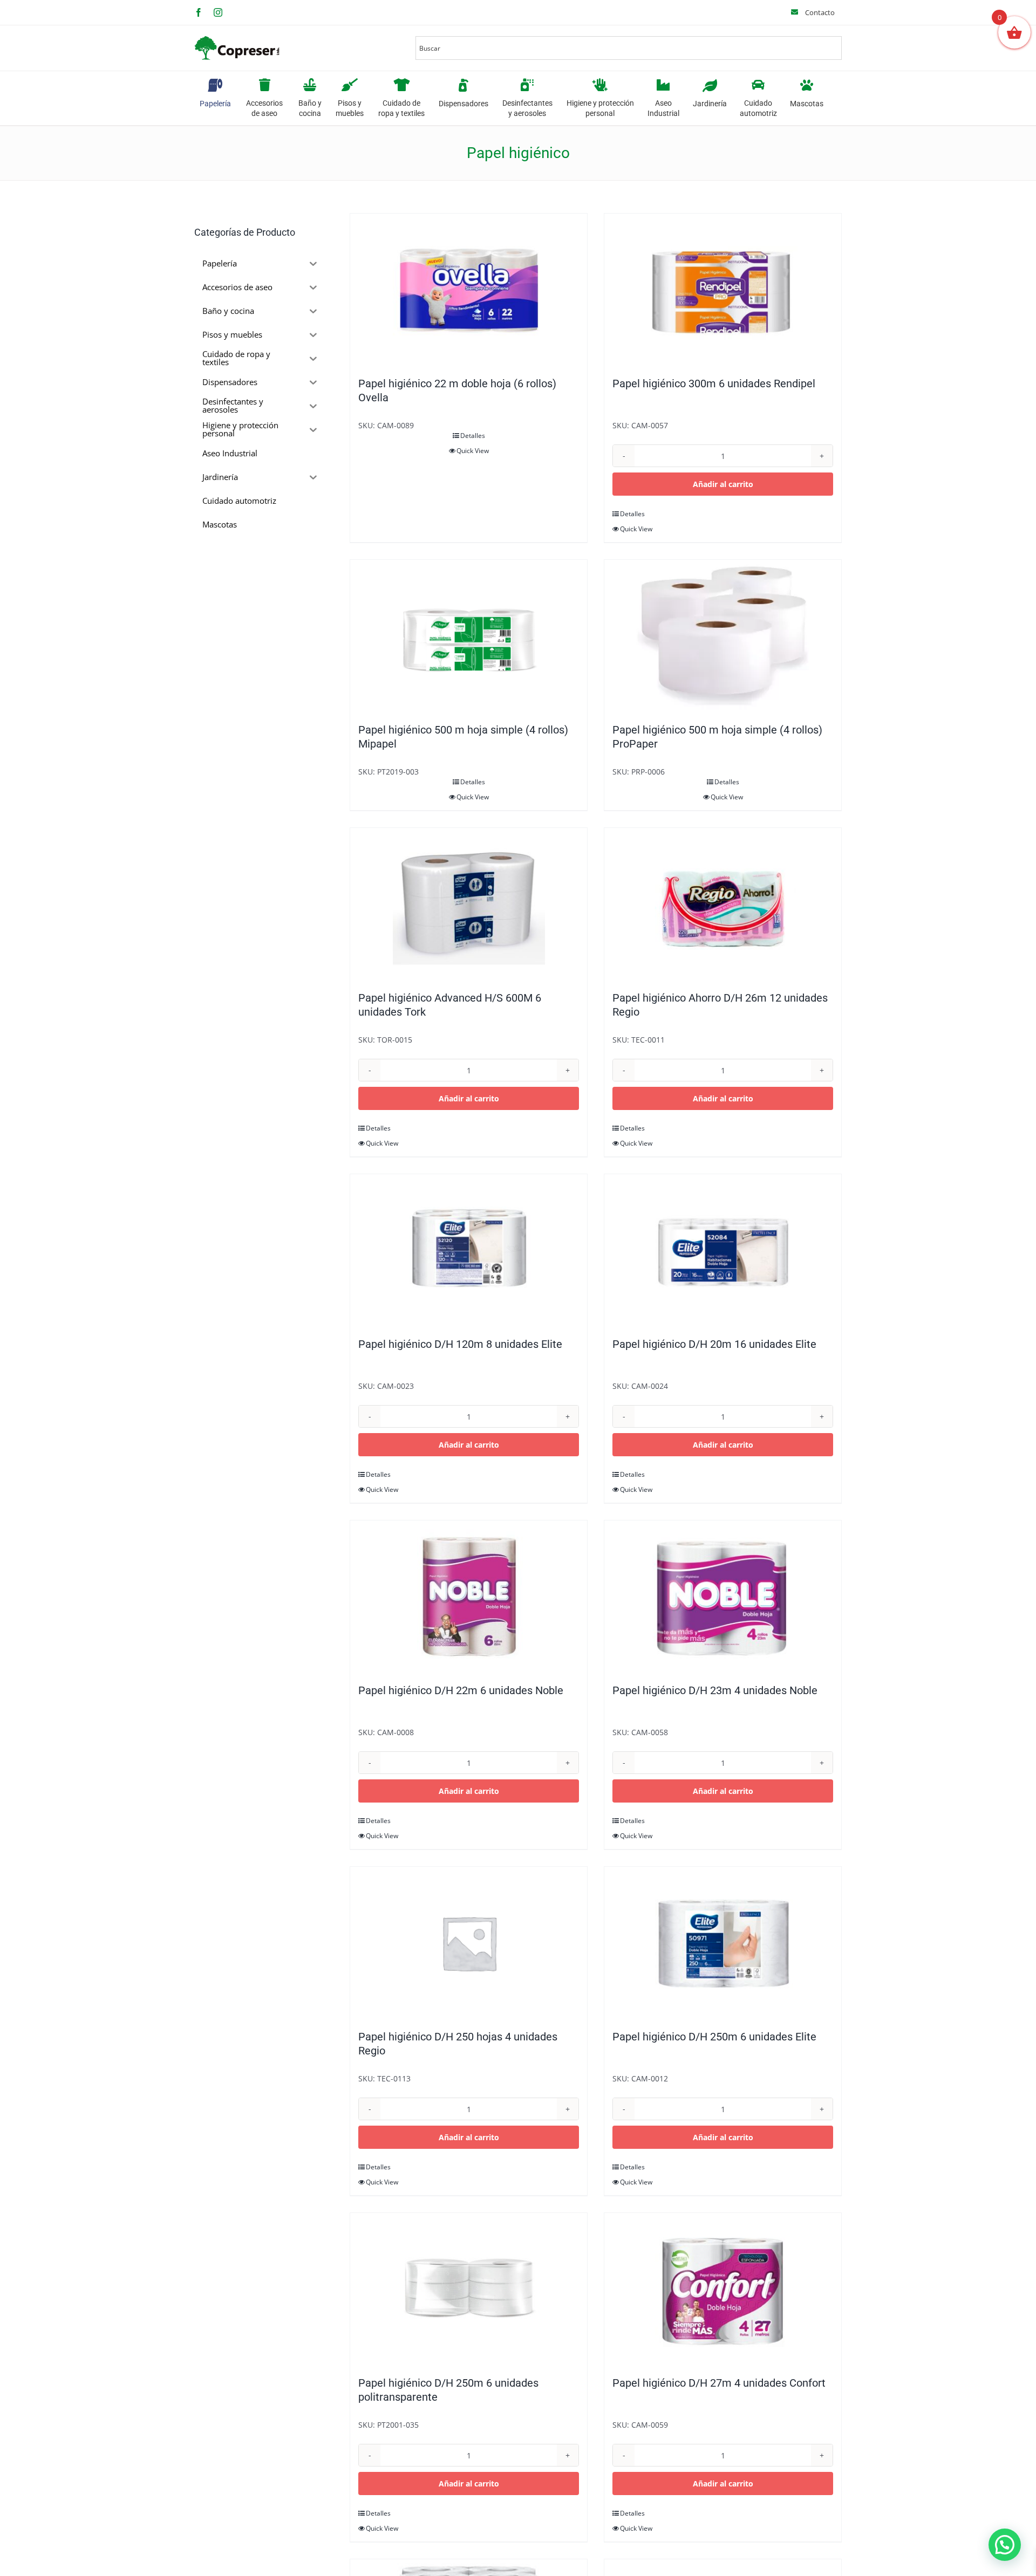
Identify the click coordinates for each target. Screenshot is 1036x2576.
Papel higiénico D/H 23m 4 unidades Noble (715, 1690)
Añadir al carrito (723, 484)
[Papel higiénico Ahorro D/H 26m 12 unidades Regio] (723, 904)
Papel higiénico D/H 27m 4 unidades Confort (719, 2383)
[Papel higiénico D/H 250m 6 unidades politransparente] (469, 2289)
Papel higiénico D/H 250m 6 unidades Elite (714, 2037)
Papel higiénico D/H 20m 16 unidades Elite (714, 1344)
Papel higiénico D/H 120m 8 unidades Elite (460, 1344)
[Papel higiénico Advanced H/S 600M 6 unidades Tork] (469, 904)
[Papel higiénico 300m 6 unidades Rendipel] (723, 290)
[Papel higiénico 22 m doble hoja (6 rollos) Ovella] (469, 290)
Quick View (473, 451)
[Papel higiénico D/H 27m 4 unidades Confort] (723, 2289)
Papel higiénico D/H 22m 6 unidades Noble (461, 1690)
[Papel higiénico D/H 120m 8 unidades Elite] (469, 1250)
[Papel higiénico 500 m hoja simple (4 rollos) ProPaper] (723, 636)
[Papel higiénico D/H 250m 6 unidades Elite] (723, 1943)
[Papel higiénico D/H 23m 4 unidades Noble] (723, 1597)
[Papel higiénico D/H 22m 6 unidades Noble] (469, 1597)
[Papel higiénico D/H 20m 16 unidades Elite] (723, 1250)
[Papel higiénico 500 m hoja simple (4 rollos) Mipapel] (469, 636)
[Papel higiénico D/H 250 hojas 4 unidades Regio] (469, 1943)
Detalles (473, 436)
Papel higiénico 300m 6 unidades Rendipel (714, 383)
